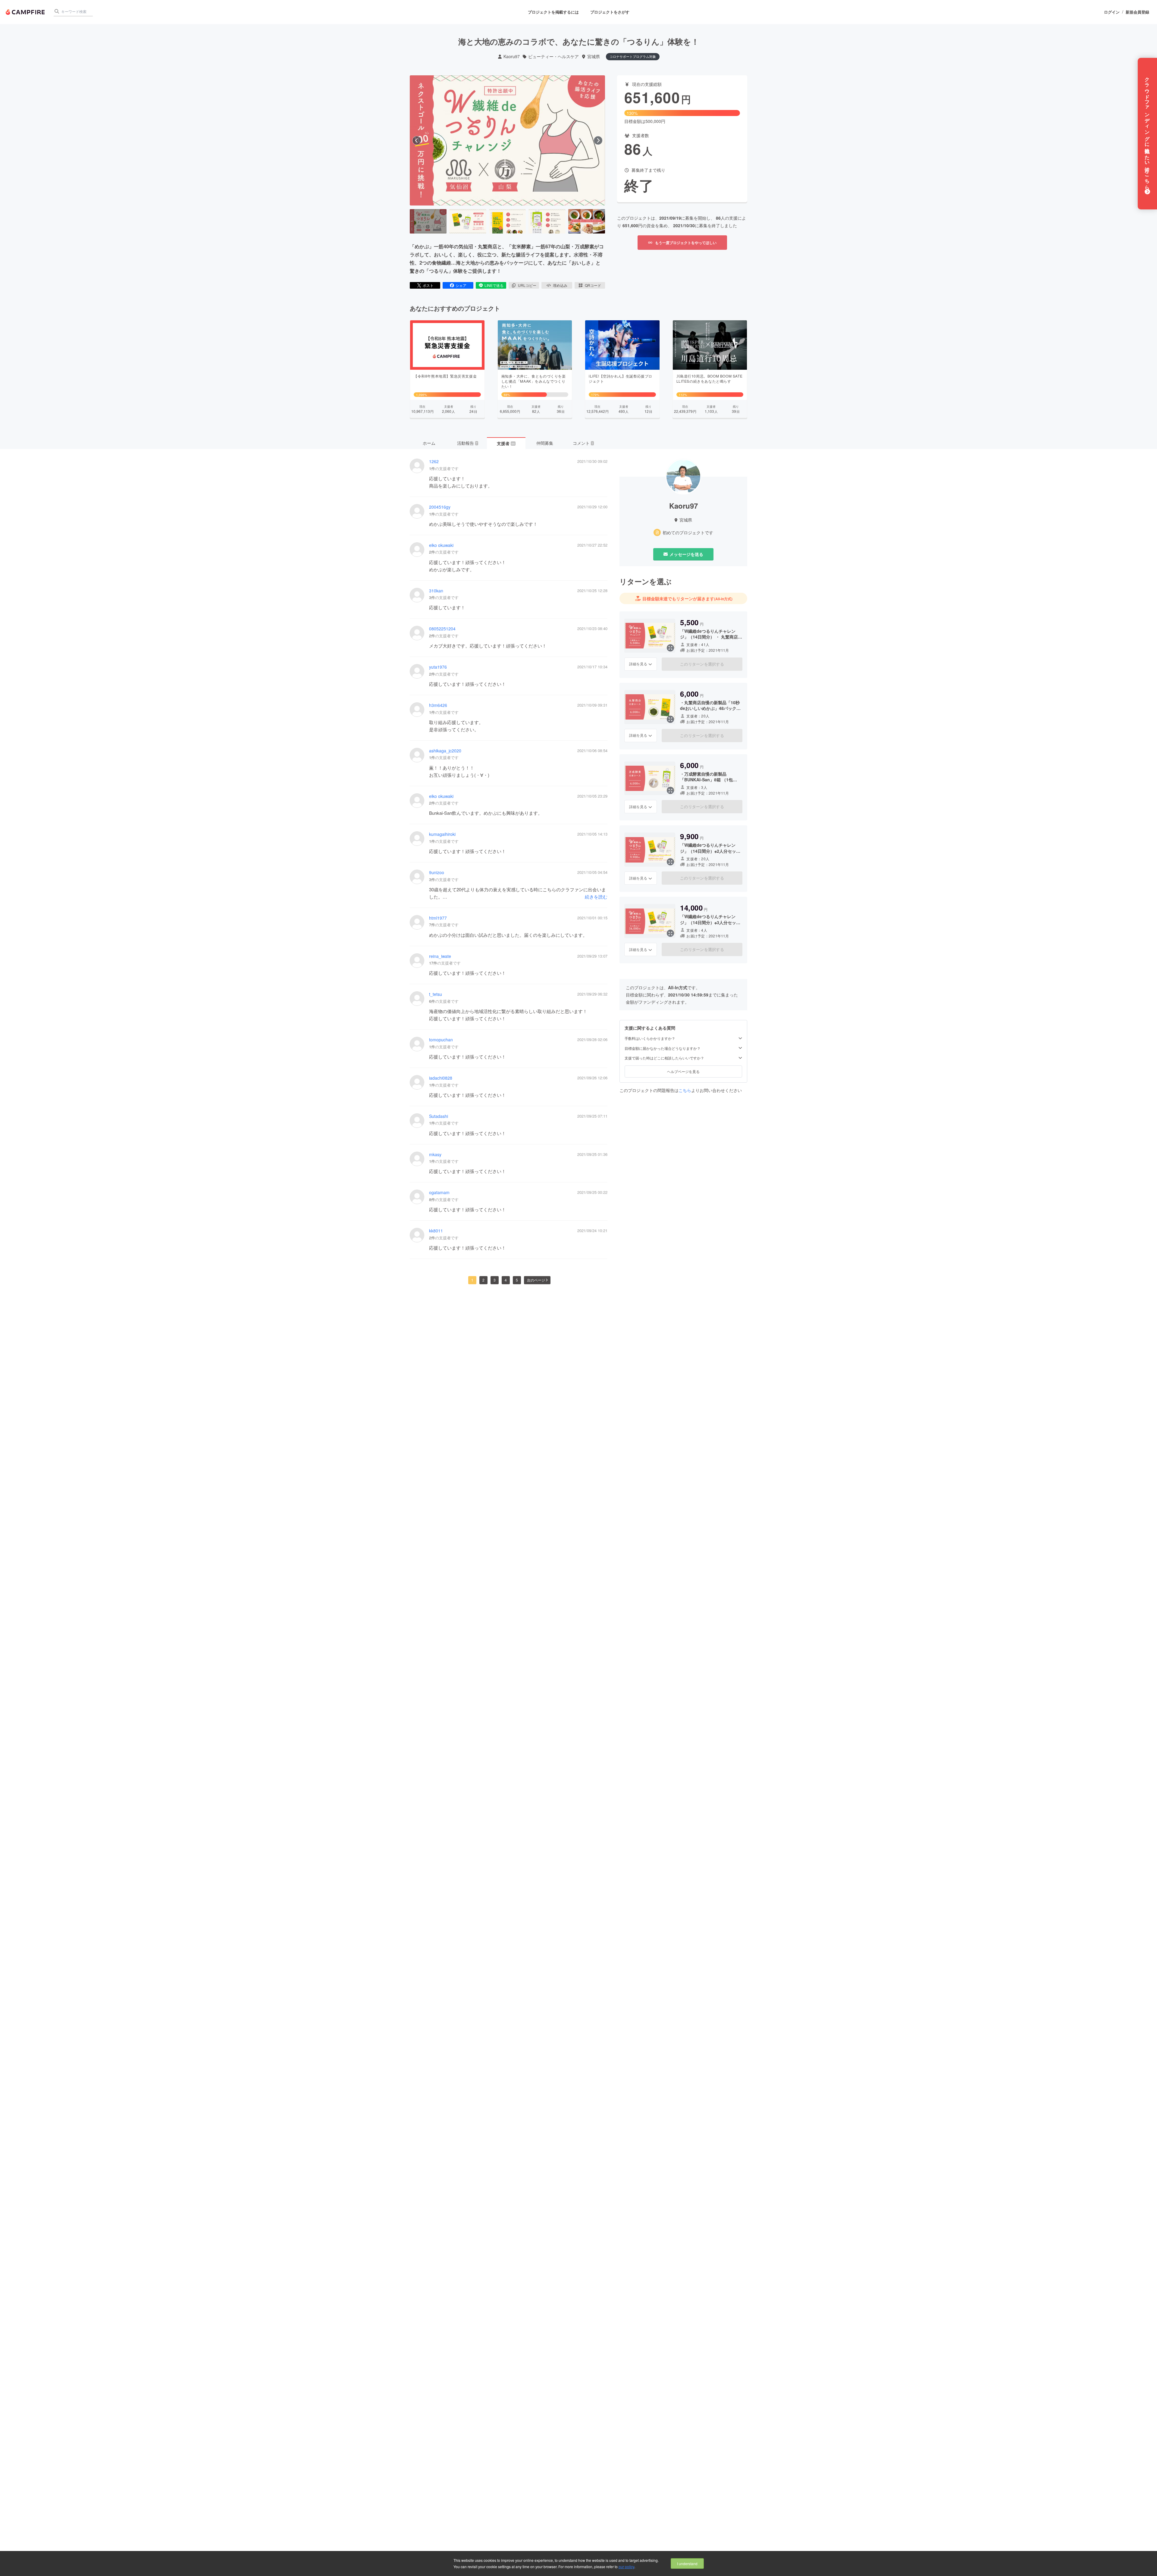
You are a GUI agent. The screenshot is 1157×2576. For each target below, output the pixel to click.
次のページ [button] (536, 1280)
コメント (583, 443)
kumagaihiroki (442, 834)
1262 (434, 461)
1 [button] (472, 1280)
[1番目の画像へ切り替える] (428, 221)
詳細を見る (638, 664)
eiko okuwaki (441, 545)
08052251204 (442, 629)
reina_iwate (440, 956)
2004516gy (440, 507)
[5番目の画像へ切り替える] (587, 221)
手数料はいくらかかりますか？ (650, 1039)
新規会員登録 (1137, 12)
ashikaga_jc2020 (445, 751)
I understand (687, 2563)
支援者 (506, 443)
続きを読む (596, 897)
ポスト (428, 285)
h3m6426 (438, 705)
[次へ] (598, 140)
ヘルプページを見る (683, 1072)
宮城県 (594, 56)
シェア (461, 285)
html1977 (438, 918)
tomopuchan (441, 1040)
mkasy (435, 1155)
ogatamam (439, 1192)
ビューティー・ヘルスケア (553, 56)
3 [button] (495, 1280)
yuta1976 (438, 667)
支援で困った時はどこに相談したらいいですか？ (664, 1058)
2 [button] (483, 1280)
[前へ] (417, 140)
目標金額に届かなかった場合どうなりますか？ (663, 1048)
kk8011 (436, 1231)
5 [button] (517, 1280)
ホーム (429, 443)
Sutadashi (439, 1116)
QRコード (593, 285)
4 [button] (506, 1280)
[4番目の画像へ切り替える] (547, 221)
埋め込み (560, 285)
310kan (436, 591)
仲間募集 (545, 443)
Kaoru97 (512, 56)
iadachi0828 (441, 1078)
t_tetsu (436, 994)
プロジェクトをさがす (610, 12)
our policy (626, 2567)
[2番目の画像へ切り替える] (468, 221)
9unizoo (437, 872)
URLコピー (527, 285)
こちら (685, 1090)
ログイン (1112, 12)
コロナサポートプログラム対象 (633, 56)
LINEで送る (494, 285)
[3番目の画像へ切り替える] (507, 221)
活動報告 (467, 443)
